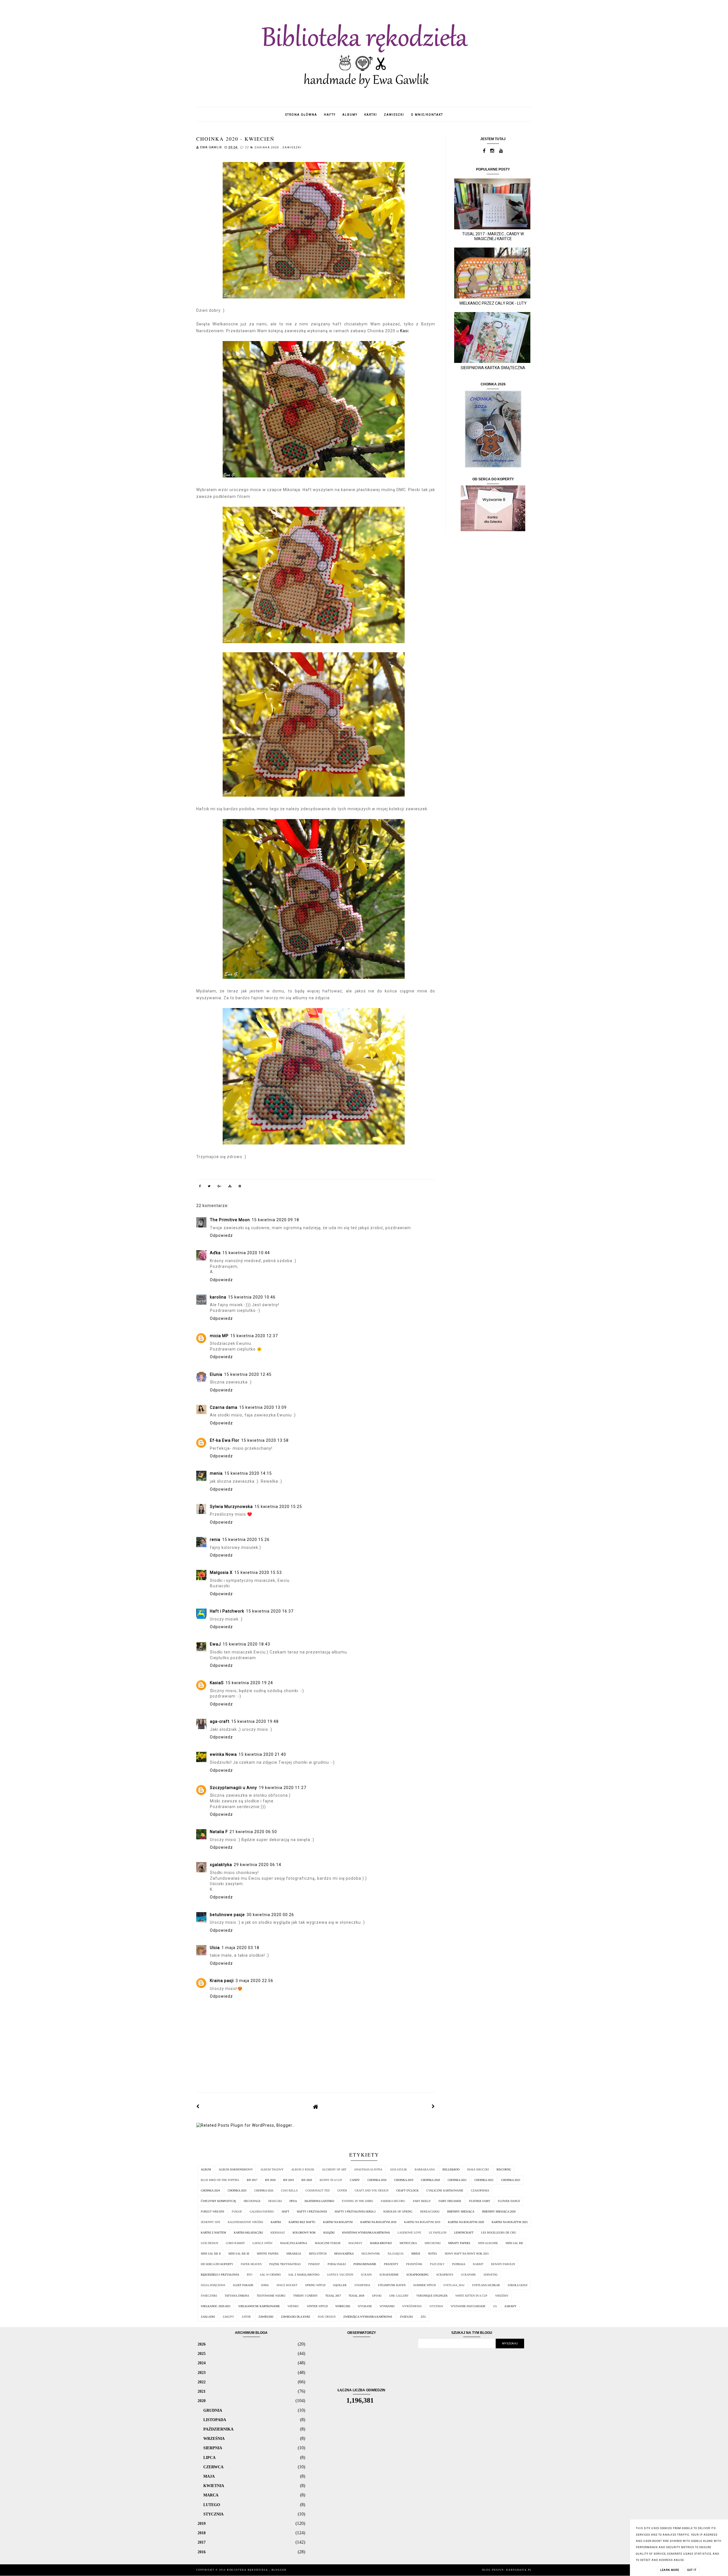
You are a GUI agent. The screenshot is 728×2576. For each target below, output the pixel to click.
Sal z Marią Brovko (304, 2275)
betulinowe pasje (227, 1915)
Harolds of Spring (398, 2212)
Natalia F (219, 1832)
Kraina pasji (222, 1981)
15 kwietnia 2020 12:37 (254, 1336)
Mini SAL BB (514, 2243)
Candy (355, 2180)
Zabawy (510, 2306)
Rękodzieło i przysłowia (220, 2275)
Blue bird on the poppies (220, 2180)
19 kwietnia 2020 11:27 (283, 1788)
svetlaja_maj (454, 2285)
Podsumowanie (365, 2264)
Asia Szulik (398, 2169)
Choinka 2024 (210, 2190)
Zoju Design (327, 2317)
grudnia (213, 2410)
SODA (265, 2285)
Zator (246, 2317)
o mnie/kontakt (427, 115)
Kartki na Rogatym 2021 (510, 2222)
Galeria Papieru (262, 2212)
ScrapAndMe (389, 2275)
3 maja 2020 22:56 (254, 1981)
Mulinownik (371, 2254)
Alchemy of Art (334, 2169)
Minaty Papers (459, 2243)
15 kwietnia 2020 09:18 (275, 1220)
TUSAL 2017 (333, 2296)
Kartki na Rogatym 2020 (466, 2222)
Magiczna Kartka (294, 2243)
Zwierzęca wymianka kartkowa (368, 2317)
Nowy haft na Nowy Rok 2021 (467, 2254)
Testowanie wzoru (271, 2296)
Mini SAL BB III (239, 2254)
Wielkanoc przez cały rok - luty (493, 303)
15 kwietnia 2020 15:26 (246, 1540)
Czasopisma (480, 2190)
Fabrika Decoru (393, 2201)
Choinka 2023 (511, 2180)
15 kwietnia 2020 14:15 (248, 1473)
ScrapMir (468, 2275)
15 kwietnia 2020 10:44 (246, 1253)
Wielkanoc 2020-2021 (216, 2306)
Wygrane (365, 2306)
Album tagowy (272, 2169)
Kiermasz (278, 2233)
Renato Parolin (503, 2264)
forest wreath (212, 2212)
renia (215, 1540)
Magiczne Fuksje (328, 2243)
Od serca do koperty (217, 2264)
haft (286, 2212)
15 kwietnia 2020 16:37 (270, 1611)
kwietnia (214, 2486)
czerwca (213, 2467)
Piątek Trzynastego (285, 2264)
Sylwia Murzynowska (231, 1507)
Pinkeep (314, 2264)
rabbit (478, 2264)
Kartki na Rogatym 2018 (378, 2222)
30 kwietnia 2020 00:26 (270, 1915)
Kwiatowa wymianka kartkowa (366, 2233)
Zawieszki (292, 148)
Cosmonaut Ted (318, 2190)
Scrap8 (366, 2275)
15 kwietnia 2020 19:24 (249, 1683)
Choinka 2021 (457, 2180)
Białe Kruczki (478, 2169)
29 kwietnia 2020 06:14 (258, 1865)
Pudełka (459, 2264)
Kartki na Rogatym (338, 2222)
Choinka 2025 (237, 2190)
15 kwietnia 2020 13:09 (263, 1407)
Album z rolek (303, 2169)
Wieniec (293, 2306)
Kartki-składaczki (248, 2233)
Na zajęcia (396, 2254)
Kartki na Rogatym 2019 (422, 2222)
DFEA (293, 2201)
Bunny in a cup (331, 2180)
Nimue (416, 2254)
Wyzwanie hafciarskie (468, 2306)
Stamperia (362, 2285)
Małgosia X (221, 1572)
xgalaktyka (221, 1865)
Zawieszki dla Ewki (295, 2317)
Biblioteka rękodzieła (248, 2570)
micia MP (219, 1336)
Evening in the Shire (357, 2201)
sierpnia (213, 2448)
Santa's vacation (340, 2275)
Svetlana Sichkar (486, 2285)
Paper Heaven (251, 2264)
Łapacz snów (262, 2243)
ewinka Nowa (223, 1754)
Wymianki (387, 2306)
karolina (218, 1297)
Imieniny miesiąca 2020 (499, 2212)
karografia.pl (519, 2570)
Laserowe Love (409, 2233)
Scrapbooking (417, 2275)
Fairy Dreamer (450, 2201)
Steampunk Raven (392, 2285)
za (495, 2306)
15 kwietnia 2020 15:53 (258, 1572)
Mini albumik (488, 2243)
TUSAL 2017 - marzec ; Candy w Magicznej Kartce (493, 236)
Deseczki (275, 2201)
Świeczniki (209, 2296)
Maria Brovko (381, 2243)
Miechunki (433, 2243)
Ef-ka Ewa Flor (225, 1440)
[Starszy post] (433, 2106)
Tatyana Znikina (237, 2296)
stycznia (213, 2514)
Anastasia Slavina (368, 2169)
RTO (250, 2275)
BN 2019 (288, 2180)
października (218, 2429)
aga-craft (220, 1721)
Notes (433, 2254)
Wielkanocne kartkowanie (259, 2306)
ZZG (423, 2317)
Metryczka (408, 2243)
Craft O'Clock (407, 2190)
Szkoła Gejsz (518, 2285)
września (214, 2438)
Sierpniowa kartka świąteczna (493, 368)
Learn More (670, 2570)
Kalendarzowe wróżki (245, 2222)
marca (211, 2495)
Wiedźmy (502, 2296)
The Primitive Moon (230, 1220)
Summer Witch (424, 2285)
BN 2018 (270, 2180)
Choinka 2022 (484, 2180)
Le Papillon (438, 2233)
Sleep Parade (243, 2285)
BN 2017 (252, 2180)
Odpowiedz (221, 1235)
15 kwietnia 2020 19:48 (255, 1721)
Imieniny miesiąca (461, 2212)
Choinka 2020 (268, 148)
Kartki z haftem (213, 2233)
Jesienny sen (210, 2222)
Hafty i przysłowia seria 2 (355, 2212)
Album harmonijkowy (236, 2169)
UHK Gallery (399, 2296)
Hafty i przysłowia (312, 2212)
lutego (212, 2505)
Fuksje (237, 2212)
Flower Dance (509, 2201)
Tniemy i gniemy (305, 2296)
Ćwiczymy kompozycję (218, 2201)
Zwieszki (406, 2317)
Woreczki (343, 2306)
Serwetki (490, 2275)
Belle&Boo (451, 2169)
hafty (330, 115)
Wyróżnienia (412, 2306)
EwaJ (215, 1644)
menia (216, 1473)
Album (206, 2169)
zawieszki (394, 115)
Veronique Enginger (432, 2296)
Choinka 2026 (264, 2190)
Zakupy (228, 2317)
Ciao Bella (289, 2190)
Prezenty (391, 2264)
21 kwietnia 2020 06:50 (253, 1832)
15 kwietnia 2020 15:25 (278, 1507)
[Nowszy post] (198, 2106)
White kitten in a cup (471, 2296)
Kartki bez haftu (302, 2222)
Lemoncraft (464, 2233)
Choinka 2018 (377, 2180)
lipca (209, 2457)
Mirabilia (294, 2254)
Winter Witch (317, 2306)
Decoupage (252, 2201)
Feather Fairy (480, 2201)
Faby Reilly (422, 2201)
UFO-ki (377, 2296)
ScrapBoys (445, 2275)
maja (209, 2476)
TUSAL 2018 (356, 2296)
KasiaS (217, 1683)
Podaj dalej (337, 2264)
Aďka (215, 1253)
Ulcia (215, 1948)
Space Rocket (287, 2285)
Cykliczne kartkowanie (445, 2190)
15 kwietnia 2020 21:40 (262, 1754)
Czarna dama (224, 1407)
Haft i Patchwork (227, 1611)
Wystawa (436, 2306)
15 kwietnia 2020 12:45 (248, 1374)
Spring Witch (315, 2285)
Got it (692, 2570)
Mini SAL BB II (211, 2254)
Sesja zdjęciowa (213, 2285)
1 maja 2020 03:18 (240, 1948)
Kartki (276, 2222)
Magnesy (355, 2243)
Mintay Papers (268, 2254)
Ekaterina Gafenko (319, 2201)
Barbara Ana (425, 2169)
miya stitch (318, 2254)
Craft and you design (372, 2190)
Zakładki (208, 2317)
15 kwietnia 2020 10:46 (252, 1297)
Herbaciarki (430, 2212)
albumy (350, 115)
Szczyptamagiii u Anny (233, 1788)
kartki (371, 115)
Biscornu (504, 2169)
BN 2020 (307, 2180)
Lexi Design (209, 2243)
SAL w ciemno (270, 2275)
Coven (342, 2190)
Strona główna (301, 115)
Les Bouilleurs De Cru (499, 2233)
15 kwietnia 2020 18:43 (246, 1644)
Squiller (340, 2285)
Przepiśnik (414, 2264)
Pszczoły (437, 2264)
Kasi (404, 331)
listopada (215, 2420)
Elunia (216, 1374)
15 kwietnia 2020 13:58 (265, 1440)
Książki (329, 2233)
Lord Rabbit (235, 2243)
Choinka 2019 (404, 2180)
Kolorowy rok (304, 2233)
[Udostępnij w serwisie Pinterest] (240, 1187)
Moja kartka (344, 2254)
